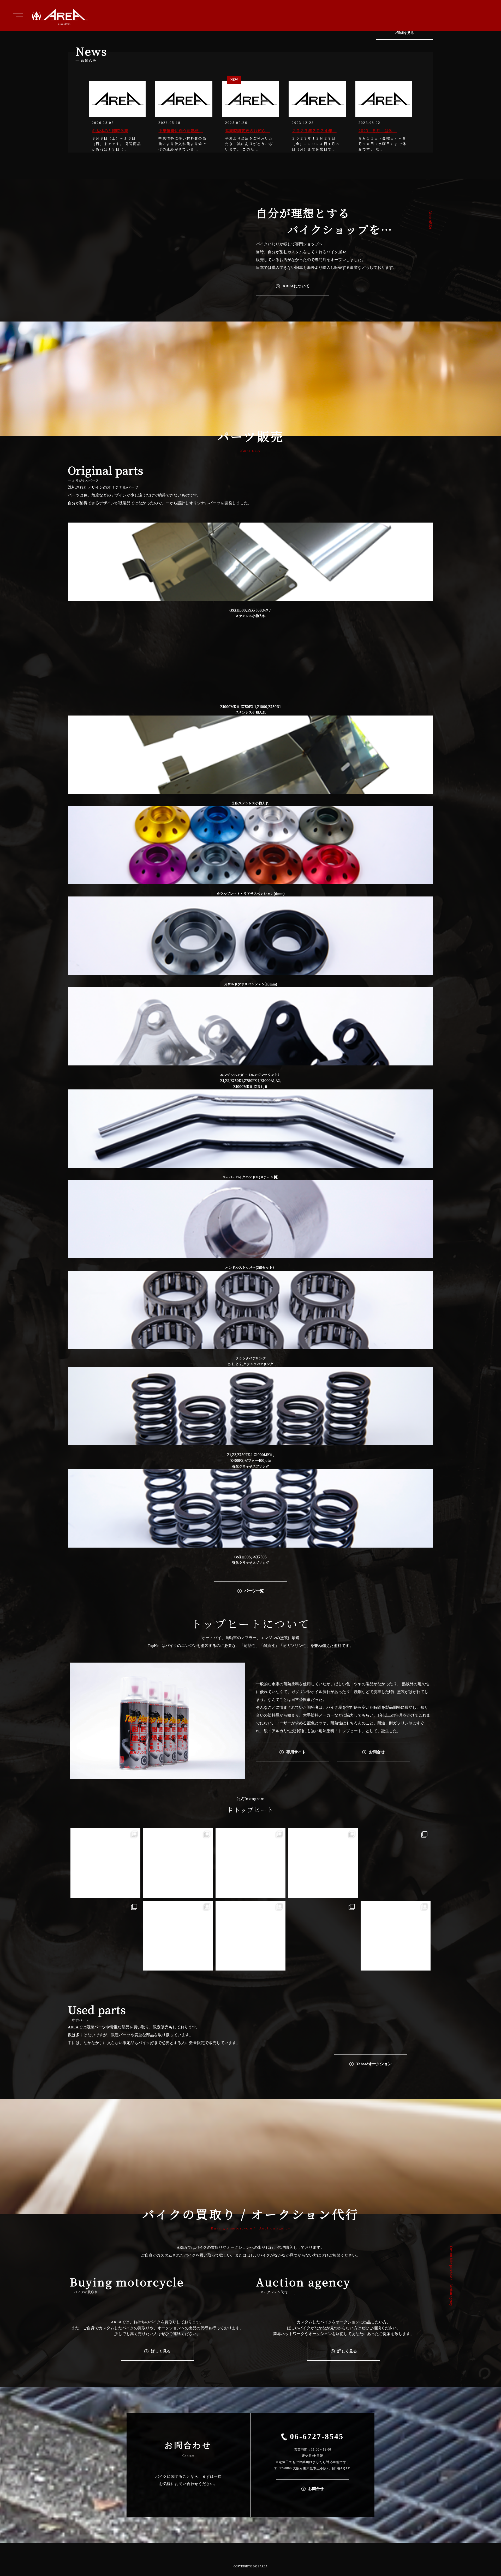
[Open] (105, 1863)
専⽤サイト (296, 1752)
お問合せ (377, 1752)
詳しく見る (161, 2351)
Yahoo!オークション (374, 2064)
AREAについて (296, 286)
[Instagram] (134, 1892)
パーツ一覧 (254, 1591)
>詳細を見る (404, 33)
